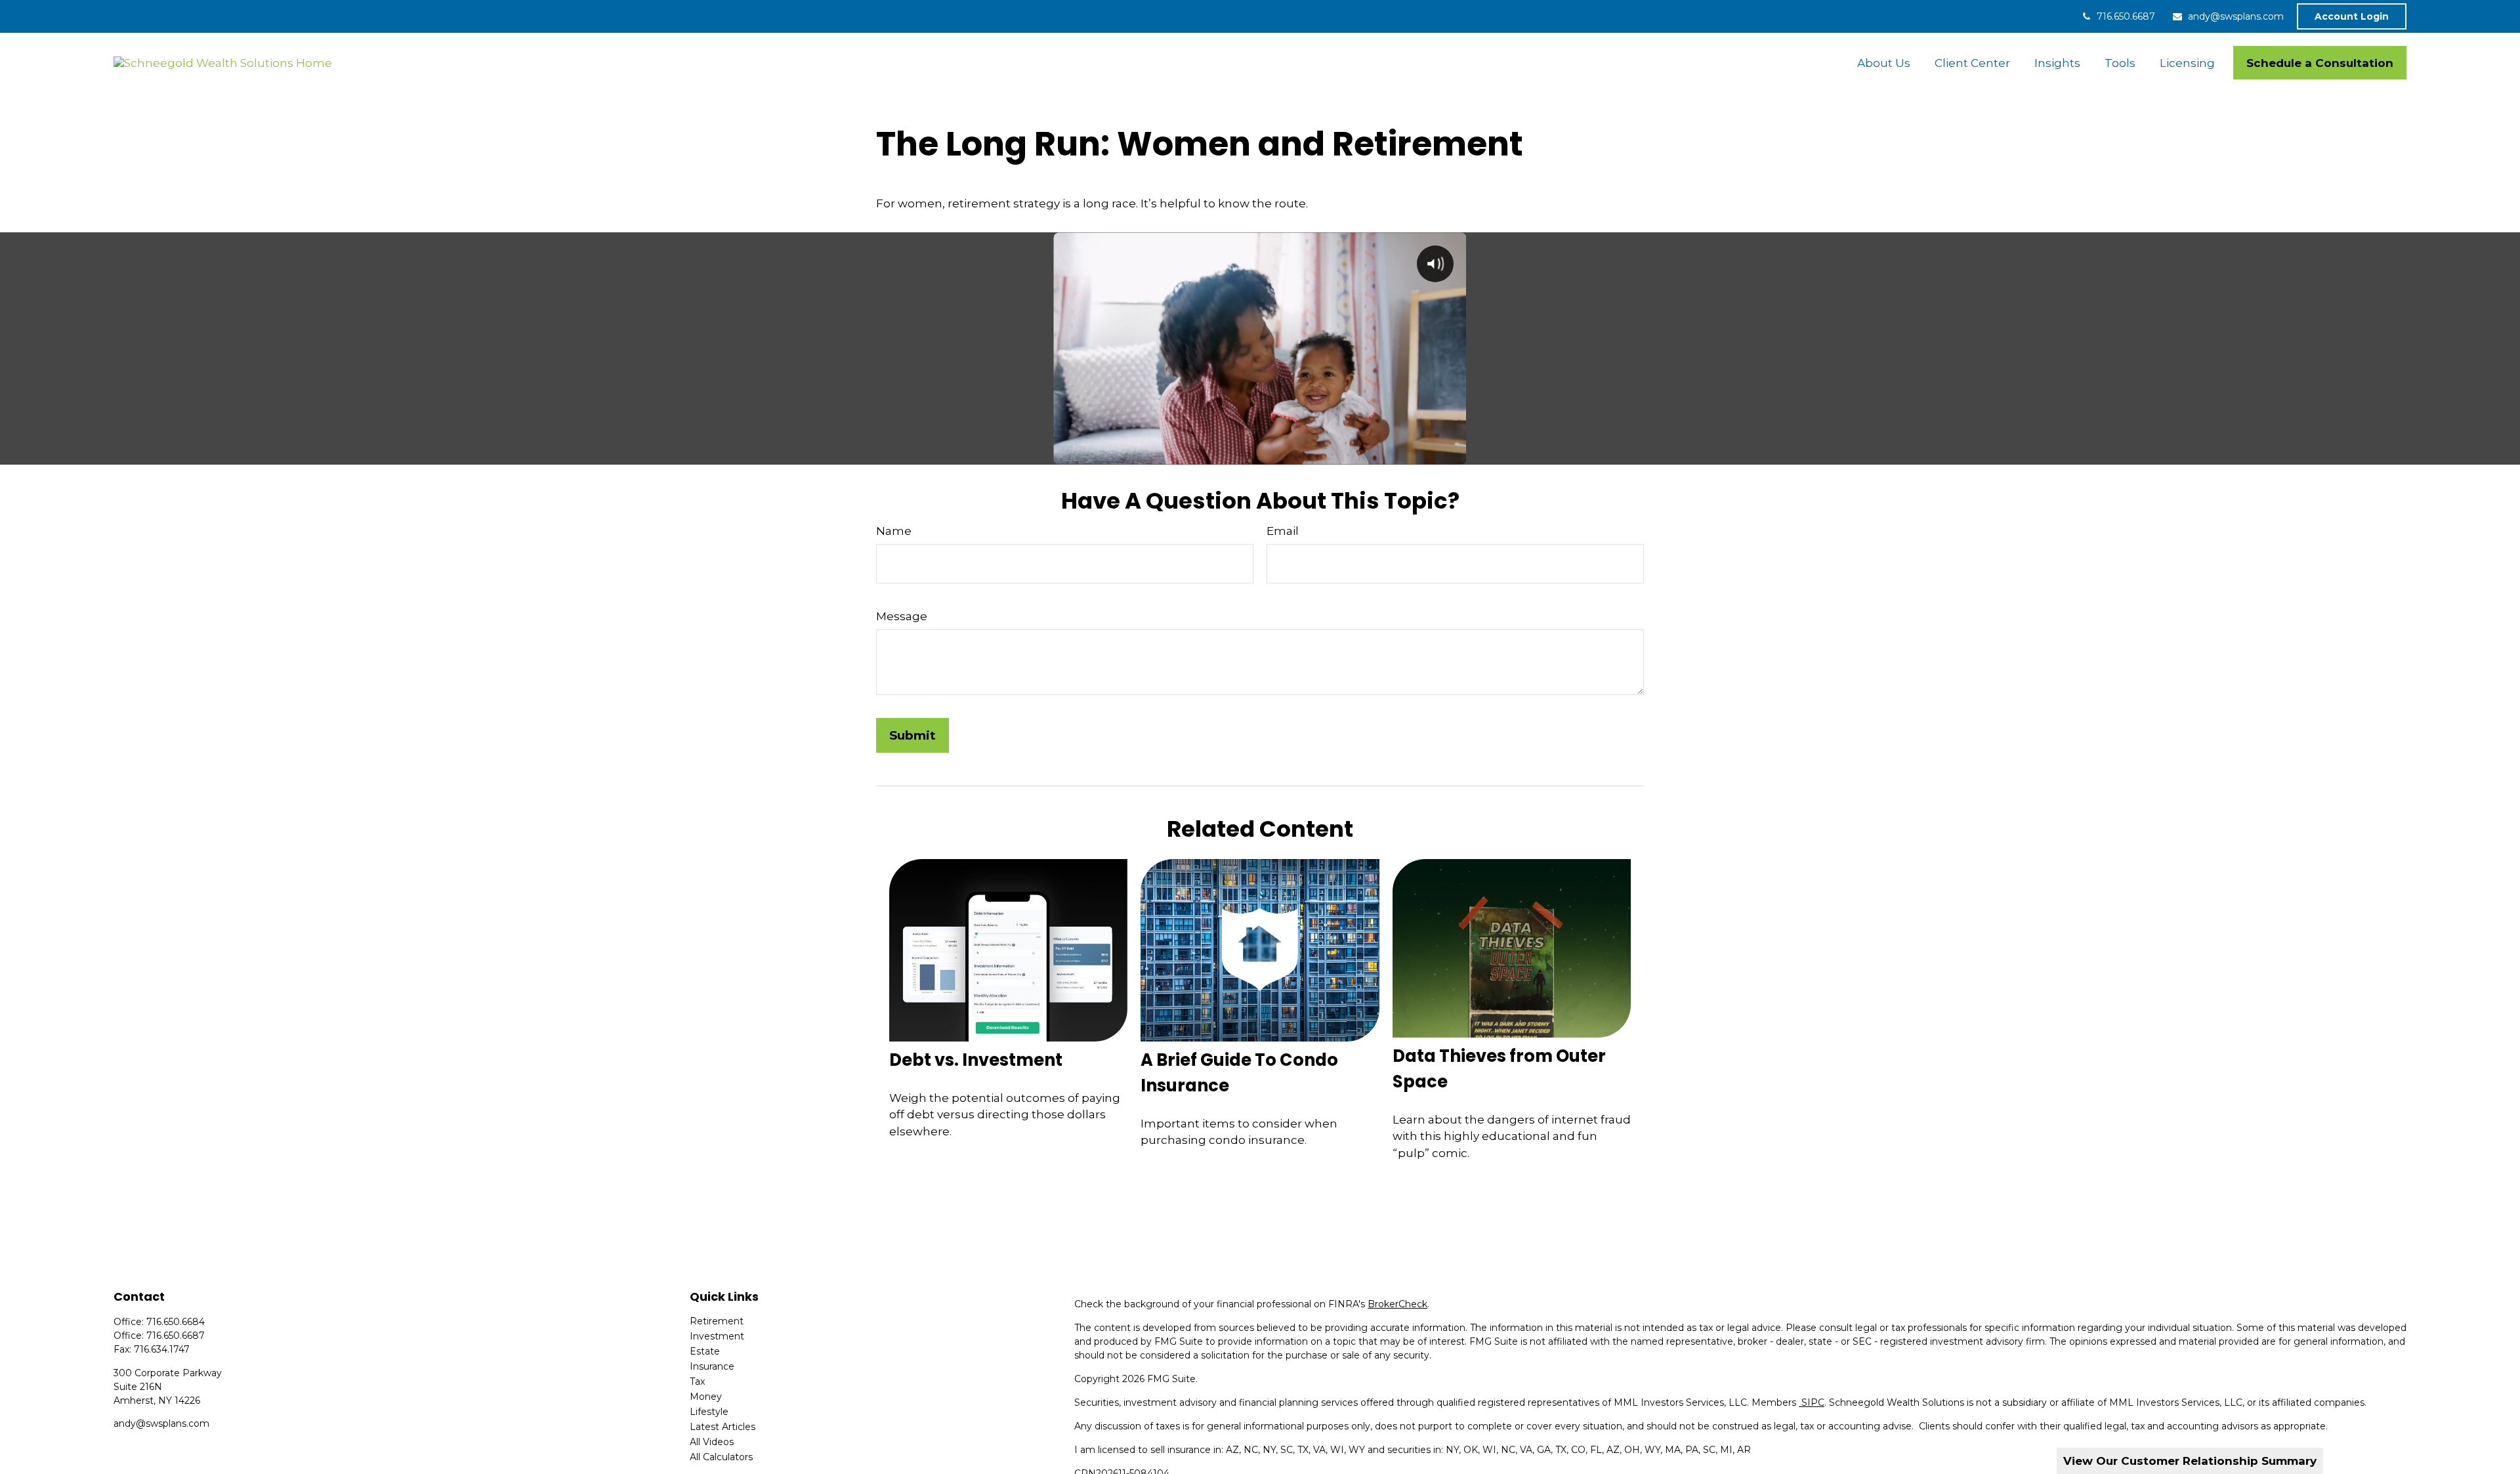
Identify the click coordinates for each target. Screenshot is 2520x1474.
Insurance (712, 1366)
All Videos (712, 1442)
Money (706, 1397)
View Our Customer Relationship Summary (2190, 1461)
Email (1283, 531)
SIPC (1812, 1402)
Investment (717, 1336)
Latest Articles (723, 1427)
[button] (1883, 63)
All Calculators (721, 1457)
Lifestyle (709, 1412)
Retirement (717, 1321)
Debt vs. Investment (976, 1060)
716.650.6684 (176, 1322)
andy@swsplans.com (2236, 16)
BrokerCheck (1397, 1304)
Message (902, 616)
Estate (705, 1351)
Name (894, 531)
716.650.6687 (2126, 16)
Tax (697, 1381)
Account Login (2352, 16)
